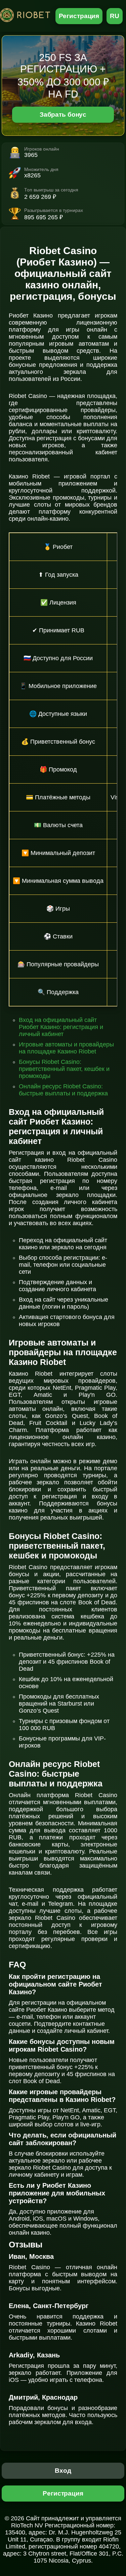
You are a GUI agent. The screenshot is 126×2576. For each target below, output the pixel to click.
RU (115, 16)
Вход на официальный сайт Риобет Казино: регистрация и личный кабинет (61, 1027)
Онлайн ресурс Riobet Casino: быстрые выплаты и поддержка (63, 1090)
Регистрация (79, 16)
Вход (63, 2471)
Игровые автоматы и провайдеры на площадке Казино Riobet (66, 1048)
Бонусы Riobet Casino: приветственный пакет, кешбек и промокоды (64, 1069)
